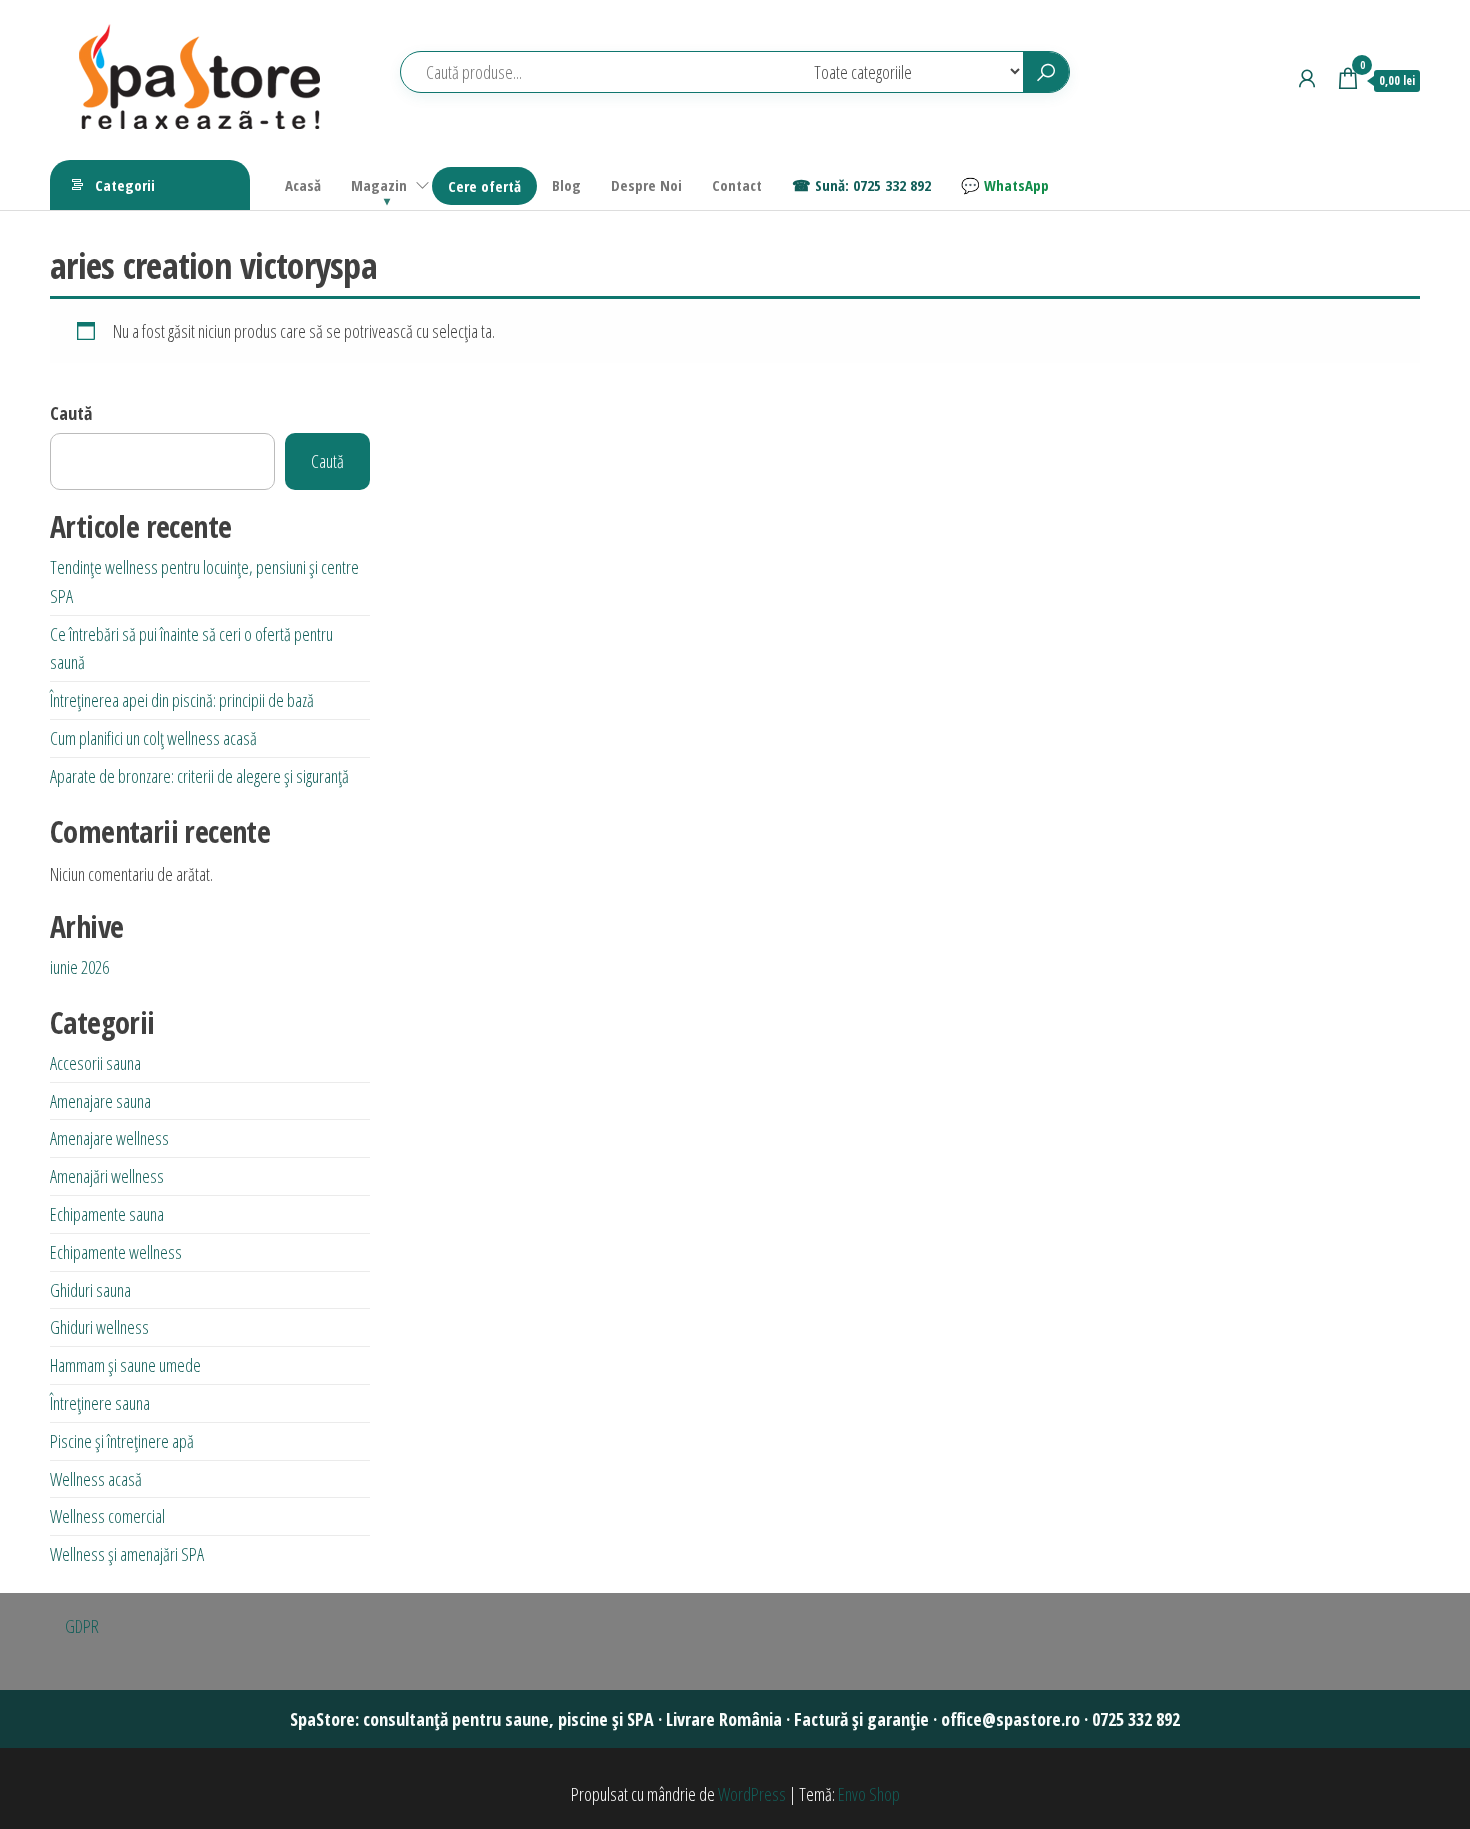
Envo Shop (869, 1794)
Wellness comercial (107, 1516)
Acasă (303, 185)
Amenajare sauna (100, 1101)
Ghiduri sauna (90, 1290)
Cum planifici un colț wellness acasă (153, 738)
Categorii (125, 185)
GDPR (82, 1626)
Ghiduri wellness (99, 1327)
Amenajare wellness (109, 1138)
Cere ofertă (484, 186)
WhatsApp (1016, 185)
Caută (71, 413)
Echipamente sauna (107, 1214)
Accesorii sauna (95, 1063)
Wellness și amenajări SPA (127, 1554)
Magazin (379, 185)
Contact (737, 185)
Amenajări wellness (107, 1176)
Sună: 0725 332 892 (873, 185)
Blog (566, 185)
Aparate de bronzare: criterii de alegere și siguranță (199, 776)
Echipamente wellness (116, 1252)
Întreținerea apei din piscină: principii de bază (182, 700)
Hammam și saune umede (125, 1365)
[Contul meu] (1307, 78)
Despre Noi (646, 185)
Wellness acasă (96, 1479)
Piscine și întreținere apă (122, 1441)
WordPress (752, 1794)
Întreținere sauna (100, 1403)
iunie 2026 (79, 967)
